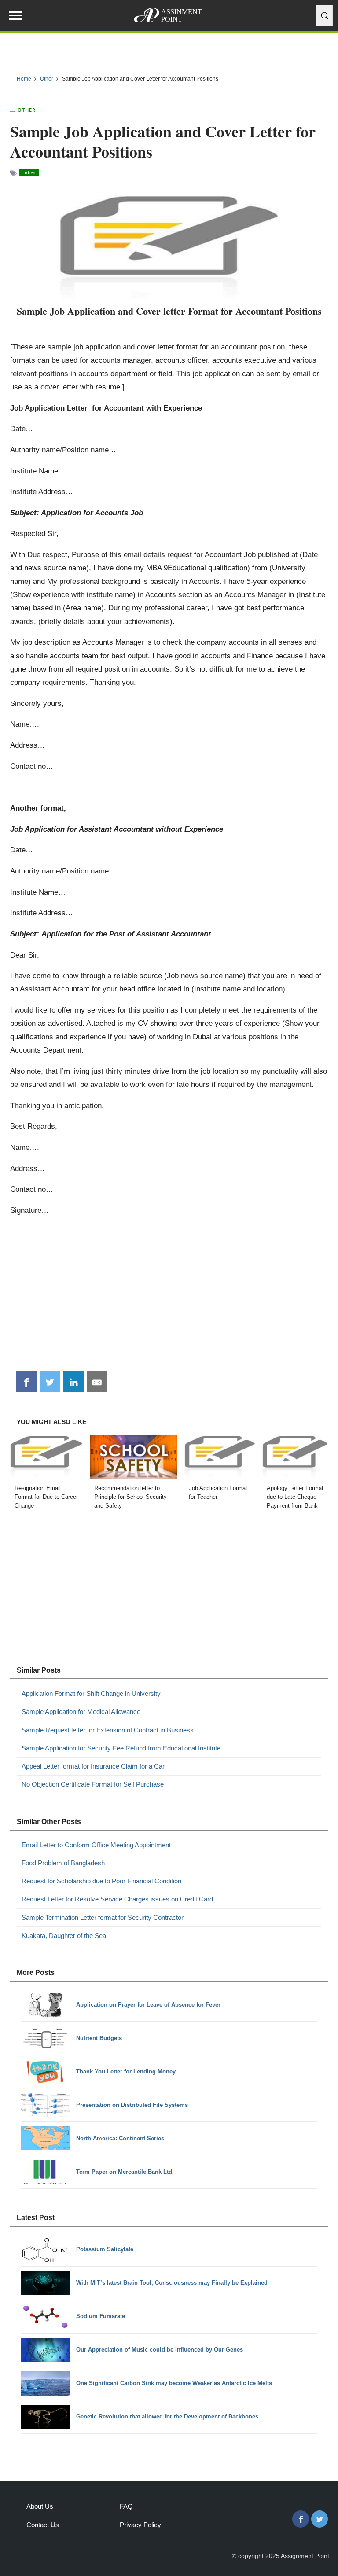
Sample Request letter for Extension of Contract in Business (108, 1730)
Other (27, 110)
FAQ (126, 2506)
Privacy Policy (140, 2525)
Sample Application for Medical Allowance (81, 1712)
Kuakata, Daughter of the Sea (64, 1936)
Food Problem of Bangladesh (63, 1863)
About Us (40, 2506)
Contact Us (43, 2525)
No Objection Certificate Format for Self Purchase (93, 1784)
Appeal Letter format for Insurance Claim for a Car (93, 1766)
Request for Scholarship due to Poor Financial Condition (101, 1881)
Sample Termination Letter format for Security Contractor (103, 1917)
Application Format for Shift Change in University (91, 1693)
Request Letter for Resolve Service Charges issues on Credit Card (117, 1899)
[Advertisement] (169, 1297)
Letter (29, 172)
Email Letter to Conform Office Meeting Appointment (96, 1845)
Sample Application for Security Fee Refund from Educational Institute (121, 1748)
